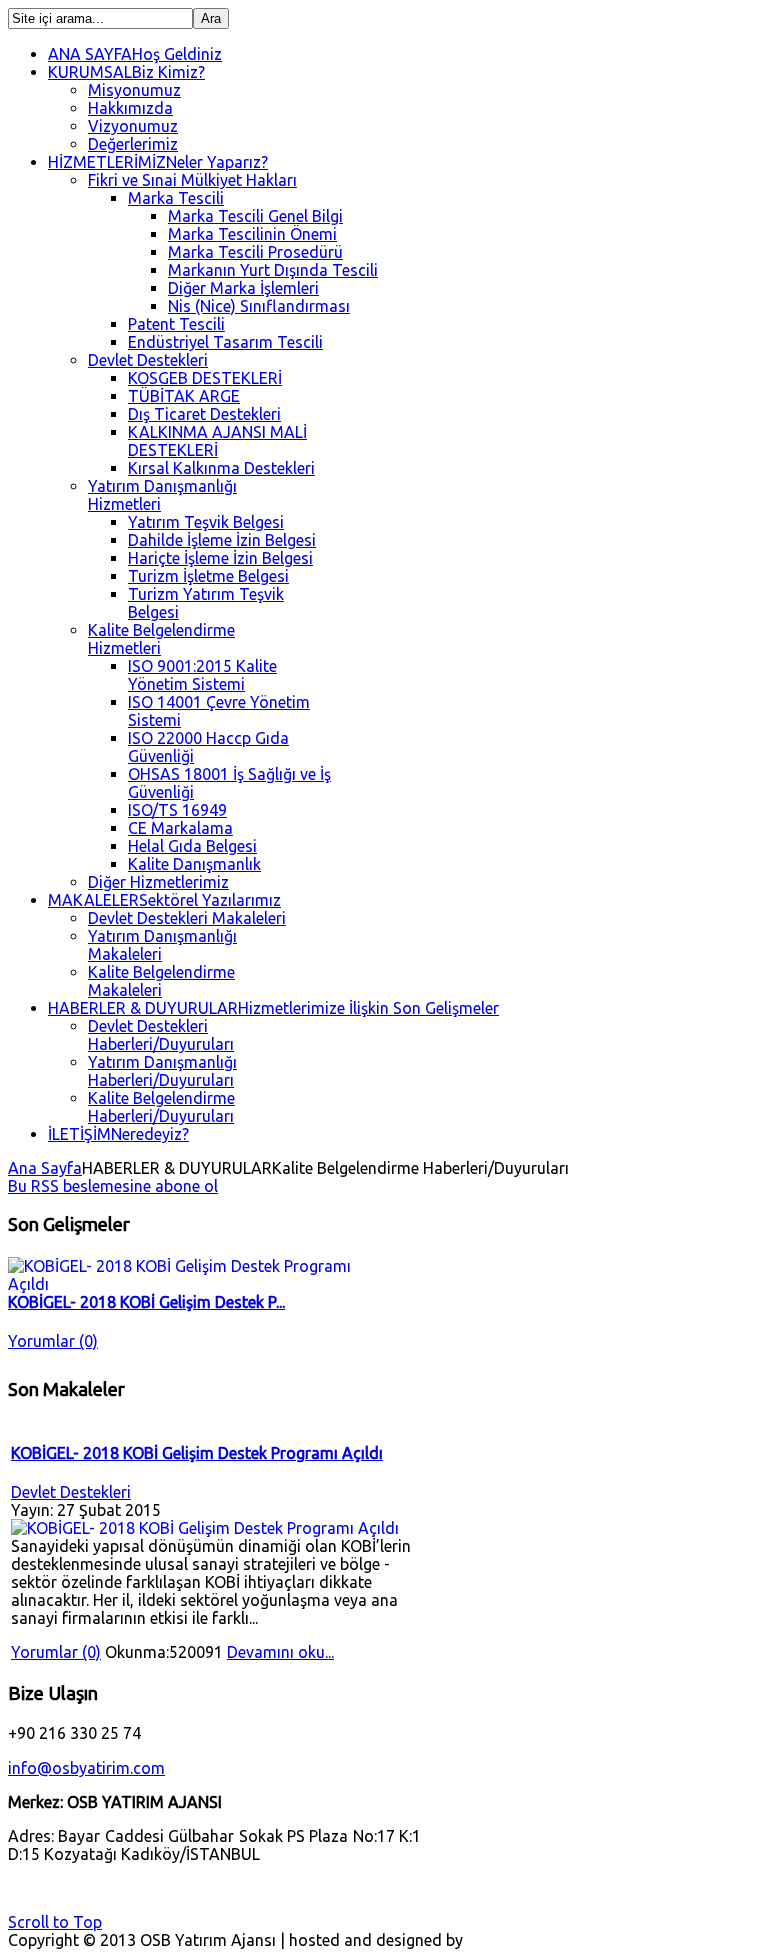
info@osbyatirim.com (86, 1768)
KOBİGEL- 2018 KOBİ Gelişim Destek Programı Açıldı (197, 1453)
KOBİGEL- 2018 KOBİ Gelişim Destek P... (146, 1302)
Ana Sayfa (45, 1168)
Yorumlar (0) (53, 1341)
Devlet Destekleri (71, 1492)
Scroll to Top (55, 1922)
